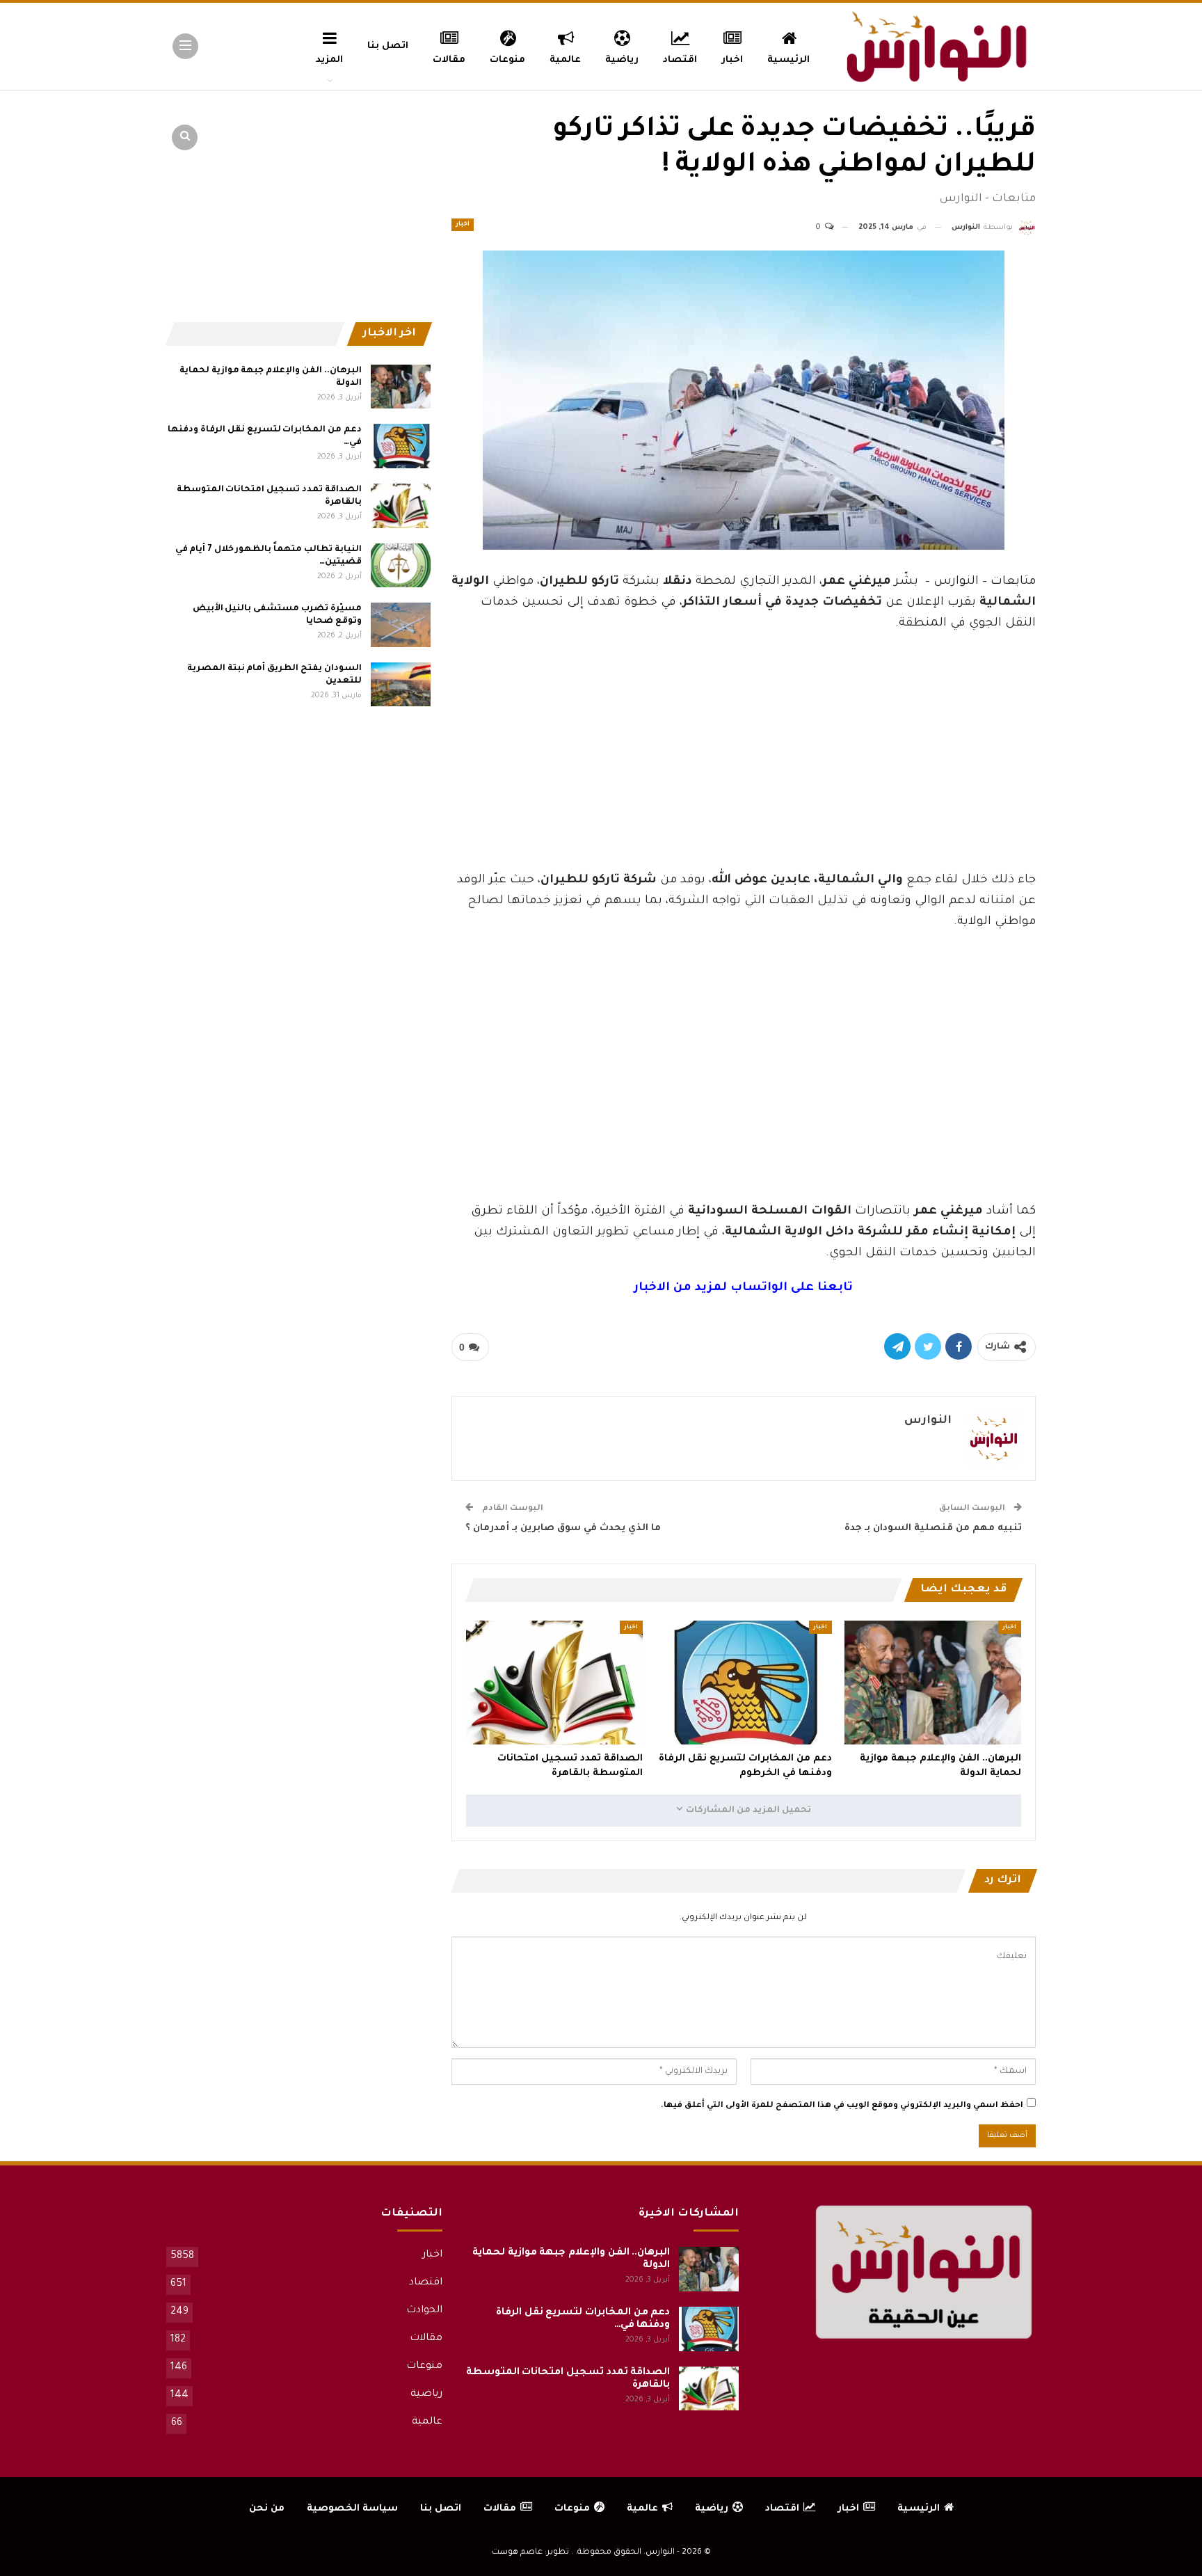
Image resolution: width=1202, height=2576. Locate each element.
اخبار (732, 60)
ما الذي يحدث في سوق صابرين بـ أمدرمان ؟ (563, 1528)
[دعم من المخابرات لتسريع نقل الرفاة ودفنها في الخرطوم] (744, 1683)
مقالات (449, 60)
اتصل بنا (388, 46)
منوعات (507, 60)
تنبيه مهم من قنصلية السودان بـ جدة (933, 1528)
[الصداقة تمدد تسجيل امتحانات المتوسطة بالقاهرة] (554, 1683)
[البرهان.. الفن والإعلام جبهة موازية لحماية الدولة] (933, 1683)
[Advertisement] (744, 766)
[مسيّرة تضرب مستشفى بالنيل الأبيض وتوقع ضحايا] (401, 625)
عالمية (565, 60)
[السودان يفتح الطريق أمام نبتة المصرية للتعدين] (401, 685)
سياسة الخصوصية (352, 2509)
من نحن (267, 2509)
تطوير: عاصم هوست (530, 2553)
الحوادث (424, 2311)
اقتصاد (680, 60)
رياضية (622, 60)
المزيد (329, 60)
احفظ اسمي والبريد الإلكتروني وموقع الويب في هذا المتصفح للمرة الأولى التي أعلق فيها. (842, 2106)
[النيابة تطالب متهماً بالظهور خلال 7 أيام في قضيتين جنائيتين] (401, 566)
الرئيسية (788, 60)
